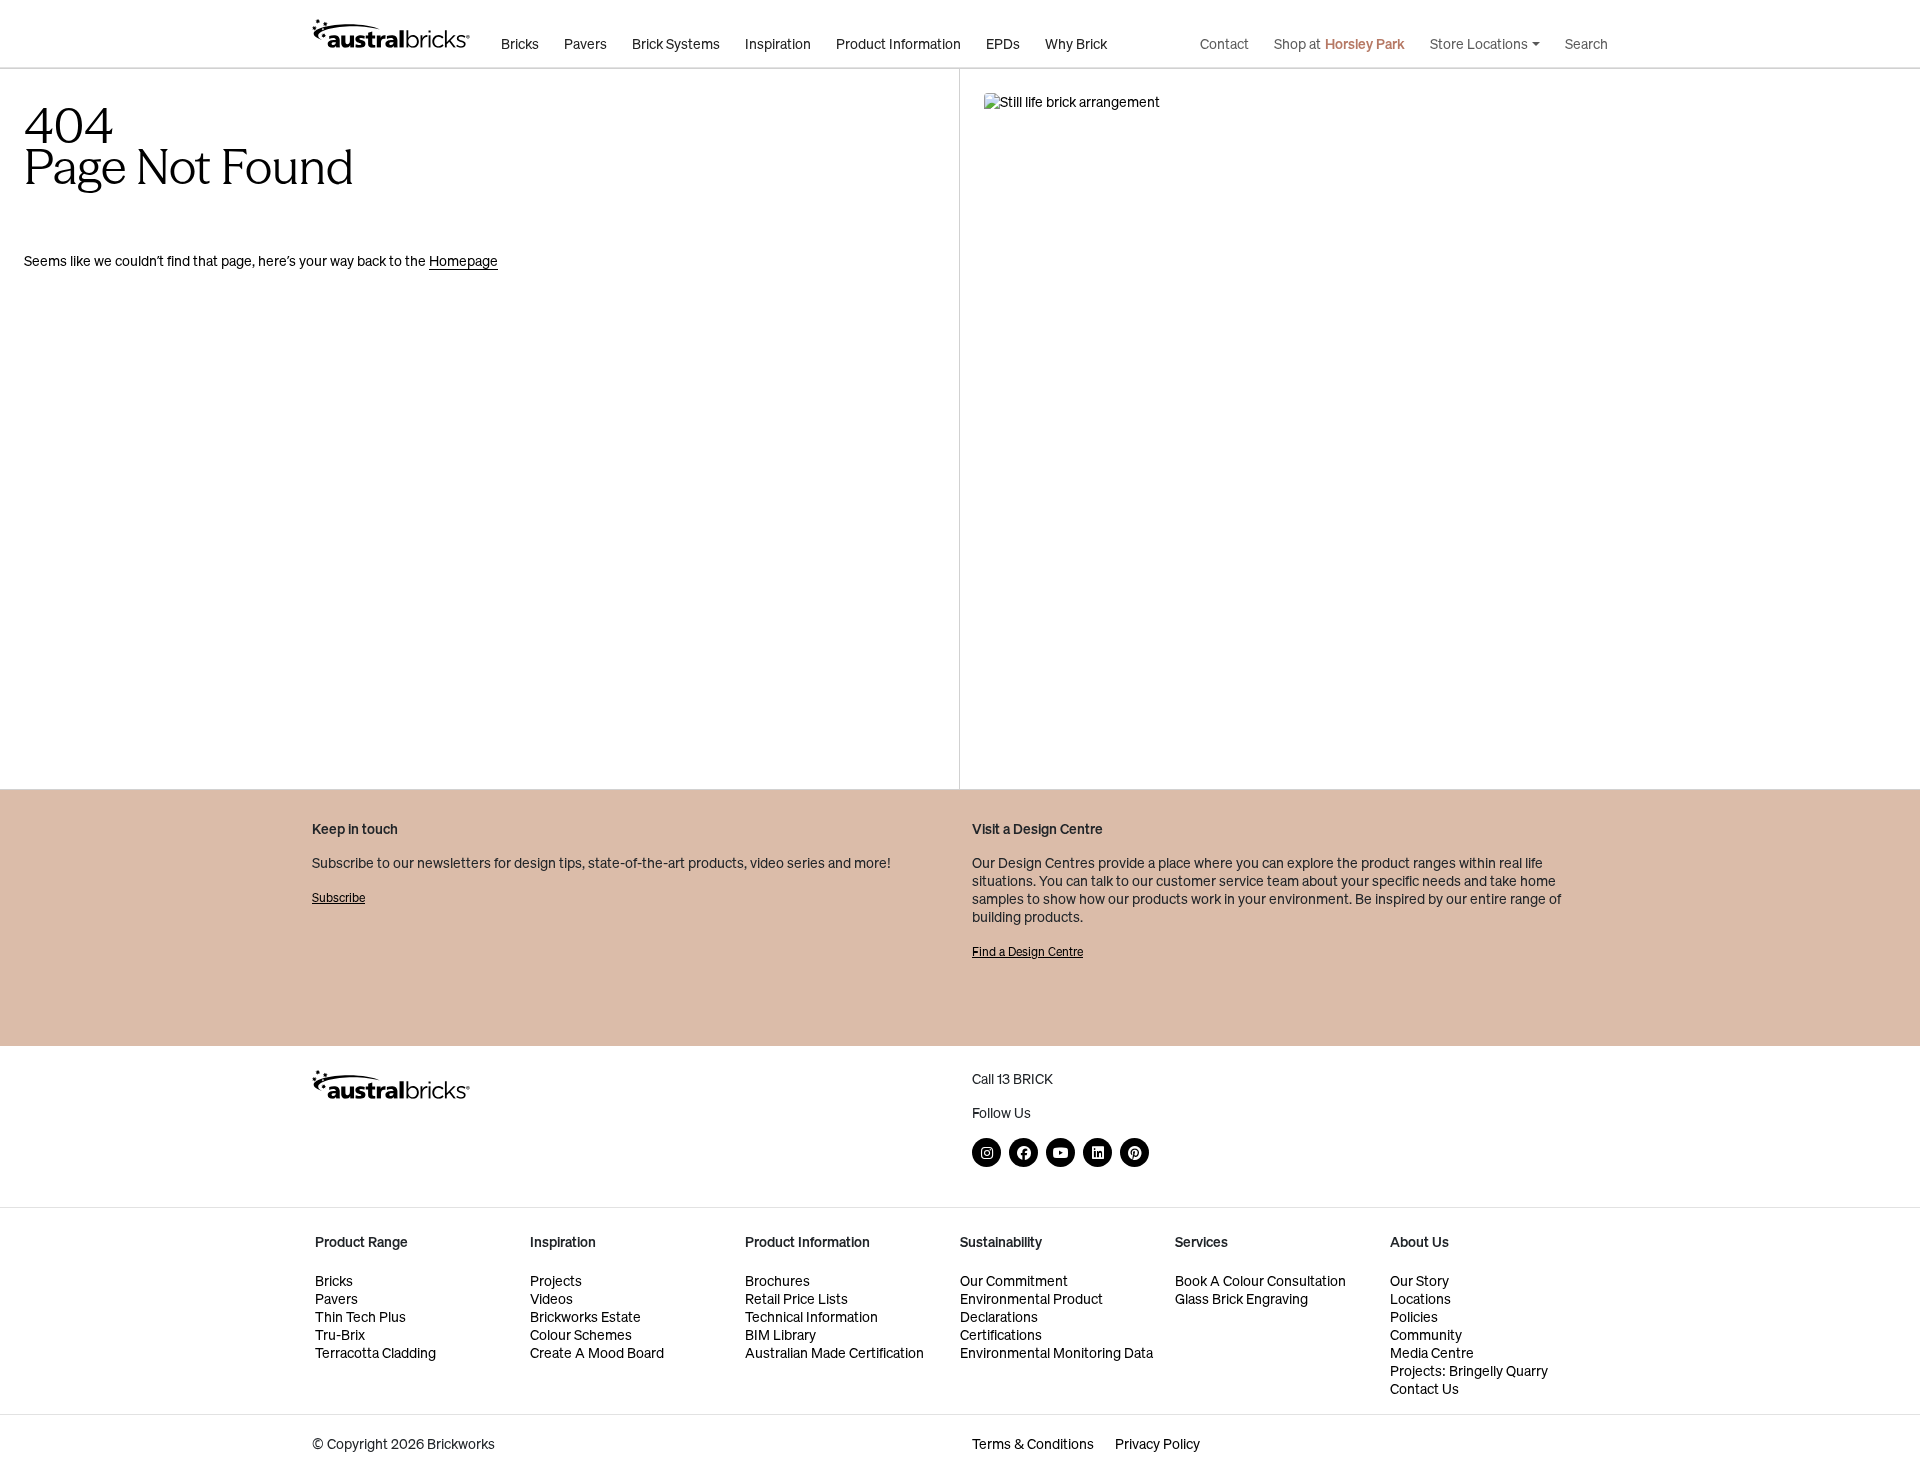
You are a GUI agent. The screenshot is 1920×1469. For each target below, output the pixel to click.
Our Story (1419, 1280)
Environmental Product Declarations (1031, 1307)
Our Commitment (1014, 1280)
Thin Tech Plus (360, 1316)
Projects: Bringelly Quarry (1469, 1370)
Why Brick (1076, 44)
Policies (1414, 1316)
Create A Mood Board (597, 1352)
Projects (556, 1280)
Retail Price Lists (796, 1298)
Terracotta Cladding (375, 1352)
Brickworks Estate (585, 1316)
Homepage (463, 260)
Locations (1420, 1298)
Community (1426, 1334)
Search (1586, 44)
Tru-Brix (340, 1334)
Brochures (777, 1280)
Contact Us (1424, 1388)
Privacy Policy (1157, 1443)
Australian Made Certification (834, 1352)
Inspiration (778, 44)
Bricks (520, 44)
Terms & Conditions (1033, 1443)
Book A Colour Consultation (1260, 1280)
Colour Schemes (581, 1334)
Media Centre (1432, 1352)
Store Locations (1479, 44)
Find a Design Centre (1027, 951)
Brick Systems (676, 44)
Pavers (585, 44)
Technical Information (811, 1316)
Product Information (898, 44)
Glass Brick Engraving (1241, 1298)
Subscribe (338, 897)
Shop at (1339, 44)
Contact (1224, 44)
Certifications (1001, 1334)
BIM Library (780, 1334)
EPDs (1003, 44)
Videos (551, 1298)
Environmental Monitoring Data (1056, 1352)
